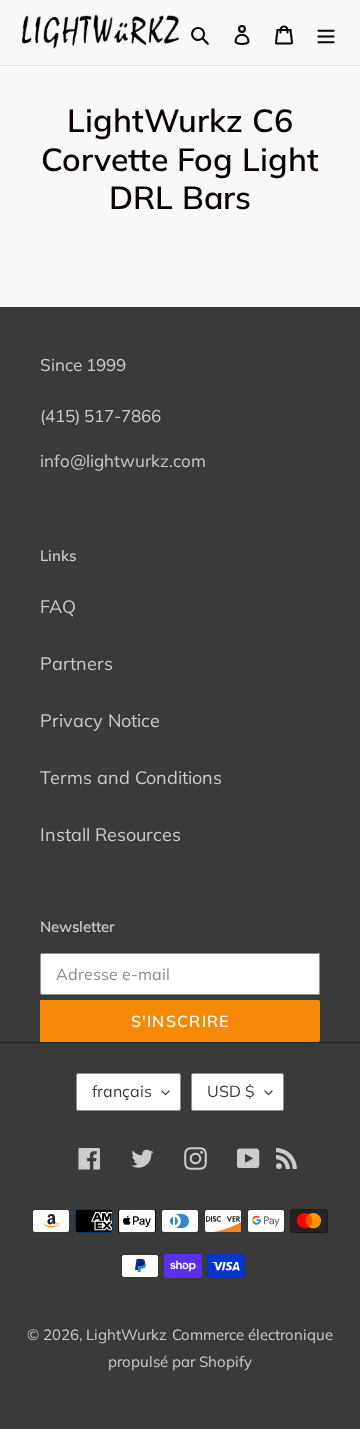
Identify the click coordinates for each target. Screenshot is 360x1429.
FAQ (58, 606)
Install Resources (110, 834)
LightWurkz (126, 1334)
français (122, 1091)
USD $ (231, 1091)
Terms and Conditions (131, 777)
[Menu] (326, 32)
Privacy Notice (100, 720)
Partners (76, 663)
